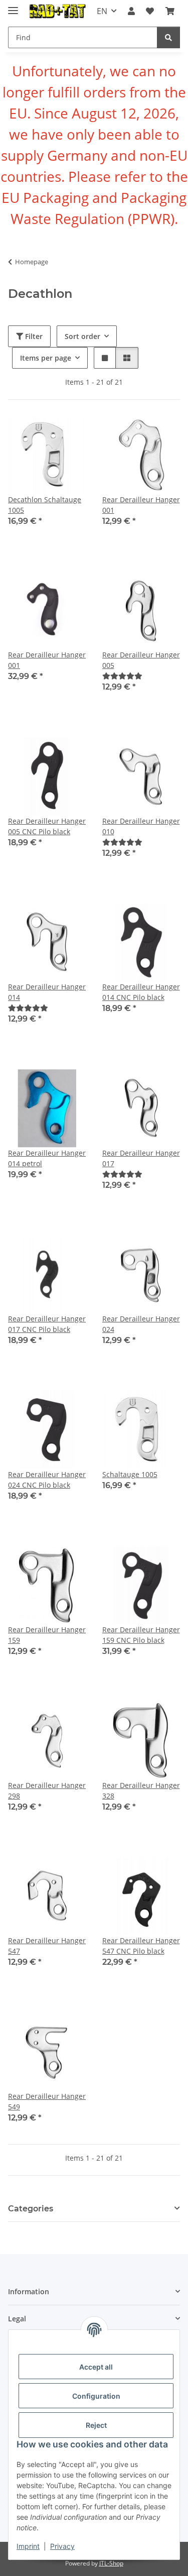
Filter (33, 336)
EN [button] (102, 11)
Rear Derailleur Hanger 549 (47, 2101)
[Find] (168, 37)
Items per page (46, 358)
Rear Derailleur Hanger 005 (141, 660)
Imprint (28, 2546)
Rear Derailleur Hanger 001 (141, 505)
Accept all (96, 2367)
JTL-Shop (111, 2563)
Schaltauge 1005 (130, 1474)
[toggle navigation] (13, 6)
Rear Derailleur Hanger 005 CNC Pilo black (47, 826)
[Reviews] (122, 676)
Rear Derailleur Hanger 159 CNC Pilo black (141, 1635)
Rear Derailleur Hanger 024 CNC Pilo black (47, 1480)
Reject (96, 2425)
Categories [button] (31, 2209)
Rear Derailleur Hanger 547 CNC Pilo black (141, 1946)
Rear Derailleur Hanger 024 (141, 1324)
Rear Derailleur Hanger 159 (47, 1635)
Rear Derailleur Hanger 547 (47, 1946)
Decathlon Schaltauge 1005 (45, 505)
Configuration (96, 2396)
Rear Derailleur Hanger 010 (141, 826)
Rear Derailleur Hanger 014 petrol (47, 1158)
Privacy (62, 2546)
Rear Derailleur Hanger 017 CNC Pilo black (47, 1324)
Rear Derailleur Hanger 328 (141, 1790)
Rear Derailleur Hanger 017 (141, 1158)
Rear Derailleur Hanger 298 (47, 1790)
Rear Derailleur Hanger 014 (47, 992)
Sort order (82, 336)
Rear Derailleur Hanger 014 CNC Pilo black (141, 992)
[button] (131, 11)
